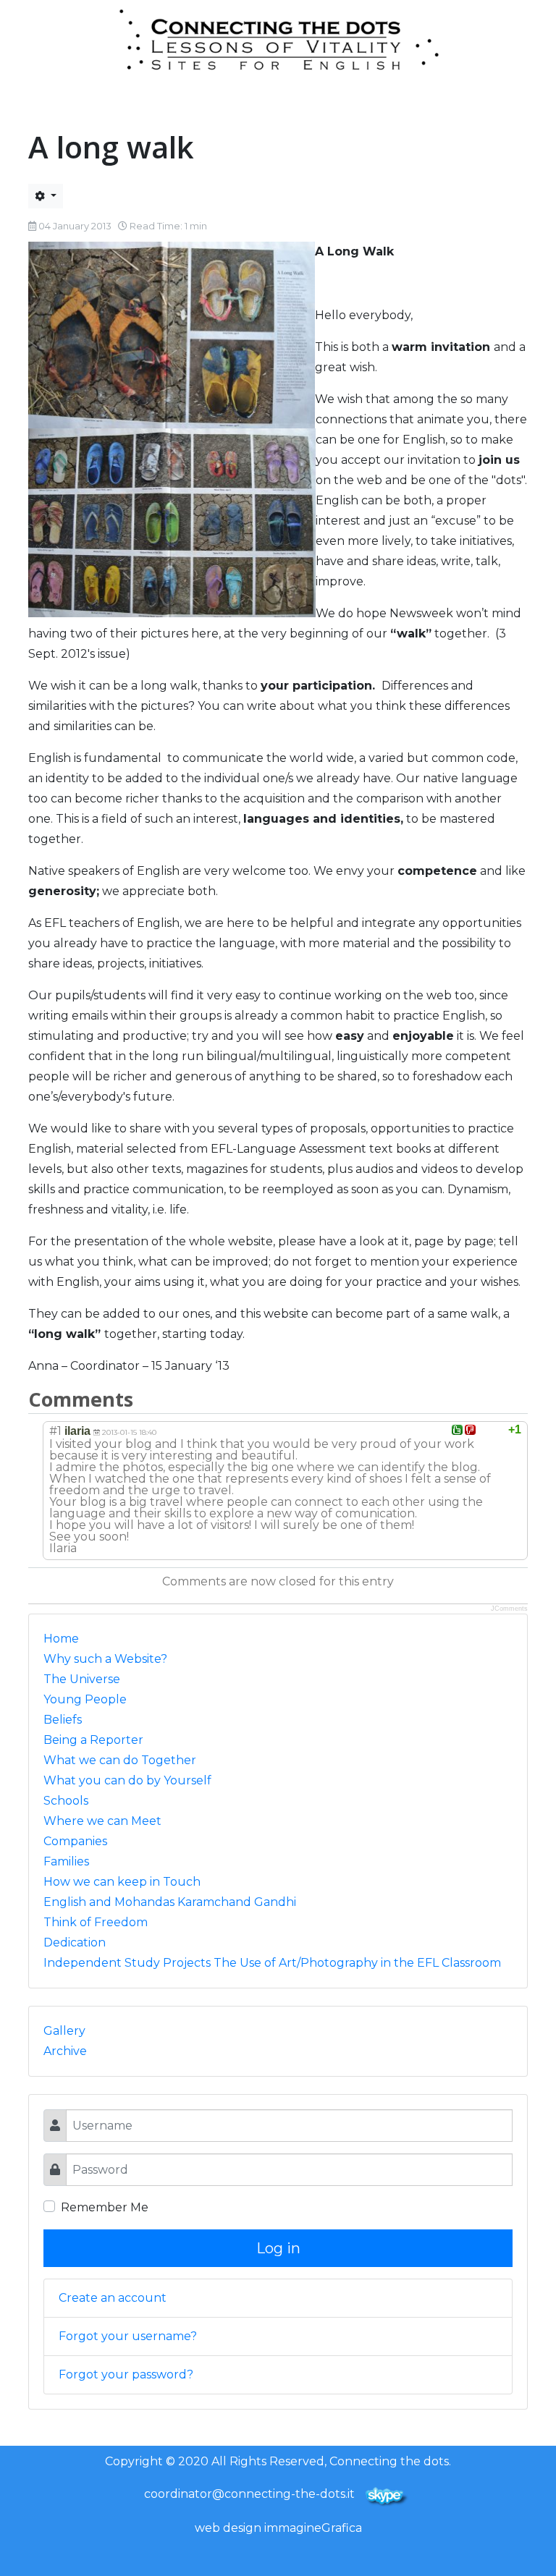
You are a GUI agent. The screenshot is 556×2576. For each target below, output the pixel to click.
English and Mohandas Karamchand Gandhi (170, 1902)
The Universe (82, 1679)
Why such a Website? (105, 1659)
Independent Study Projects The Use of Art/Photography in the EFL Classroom (272, 1963)
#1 (55, 1431)
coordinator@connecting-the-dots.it (249, 2494)
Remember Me (105, 2207)
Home (61, 1639)
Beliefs (63, 1720)
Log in (278, 2248)
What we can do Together (120, 1760)
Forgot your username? (128, 2336)
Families (66, 1861)
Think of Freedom (96, 1922)
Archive (65, 2051)
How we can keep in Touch (122, 1882)
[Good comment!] (457, 1430)
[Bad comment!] (470, 1430)
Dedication (75, 1942)
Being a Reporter (93, 1740)
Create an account (113, 2298)
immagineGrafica (313, 2528)
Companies (75, 1841)
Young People (85, 1699)
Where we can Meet (102, 1821)
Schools (66, 1801)
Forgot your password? (126, 2374)
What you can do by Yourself (127, 1780)
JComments (509, 1609)
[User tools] (46, 196)
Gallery (64, 2031)
